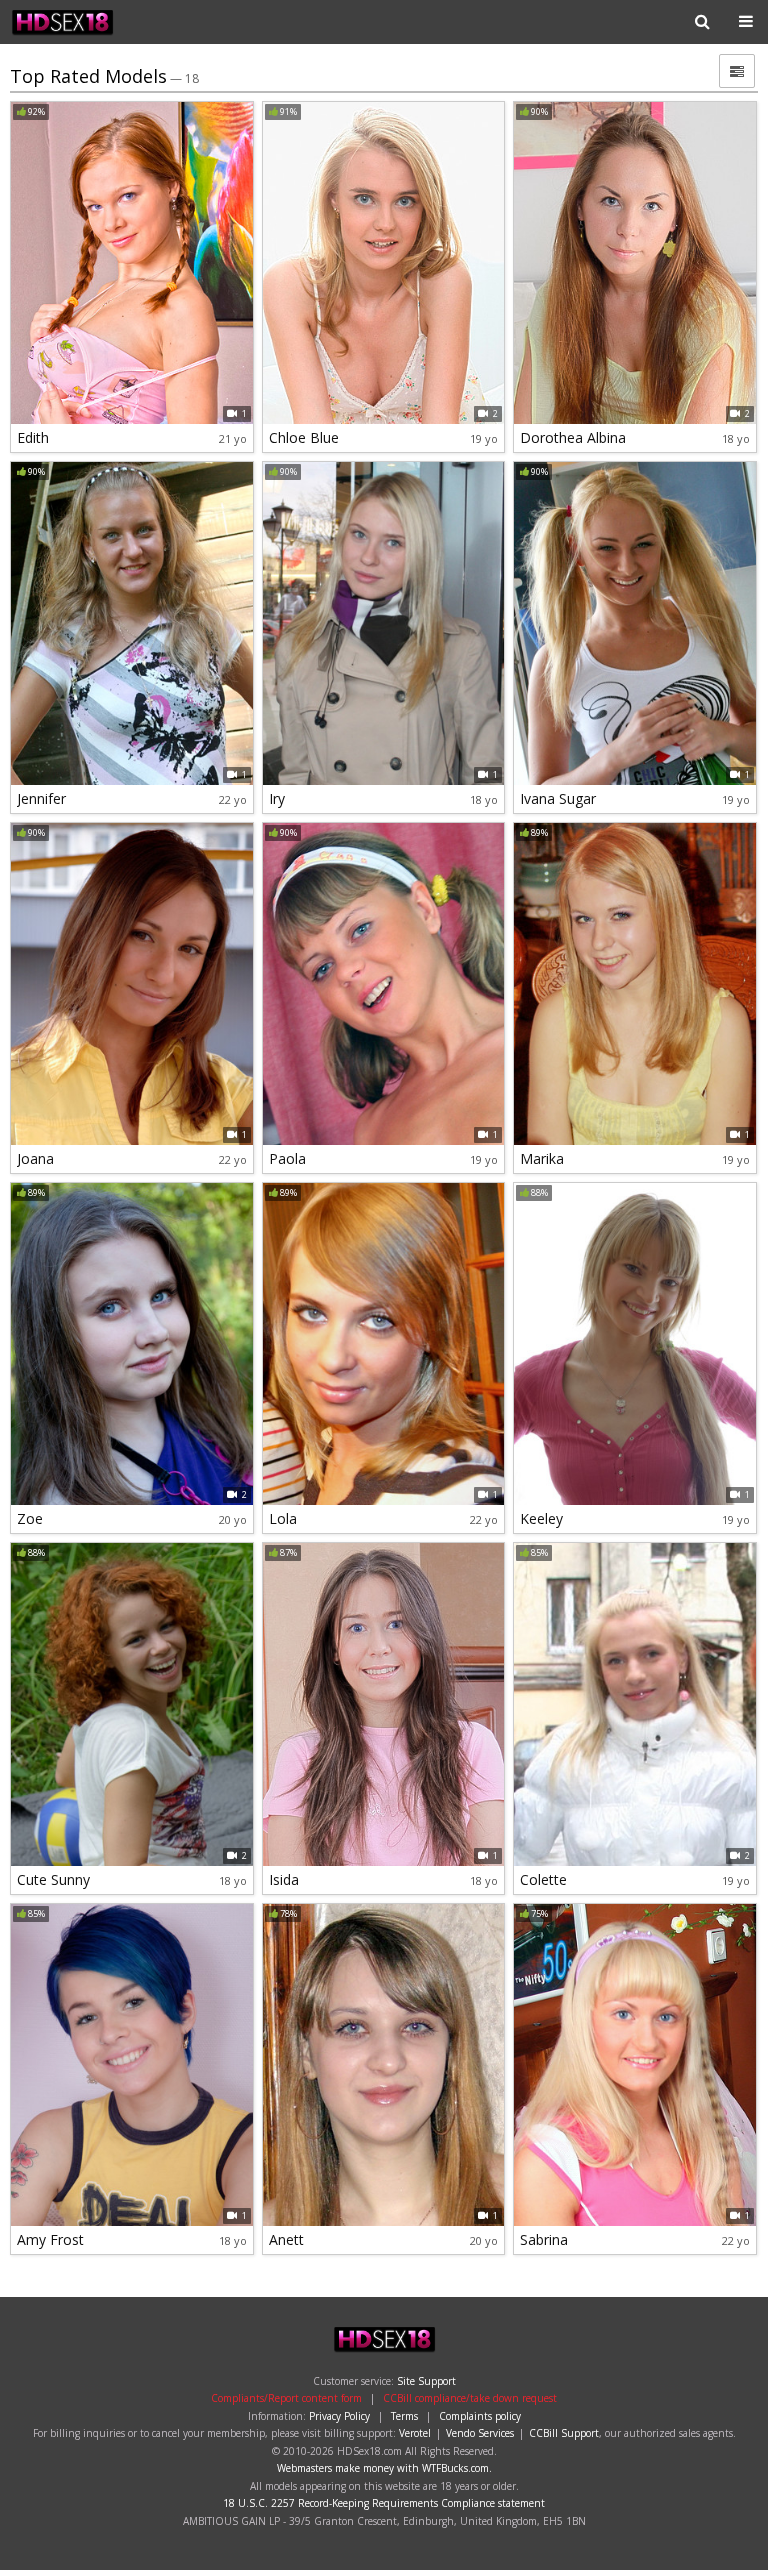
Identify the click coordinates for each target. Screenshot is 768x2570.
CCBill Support (564, 2433)
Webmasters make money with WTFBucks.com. (384, 2468)
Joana (35, 1158)
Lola (283, 1518)
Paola (287, 1158)
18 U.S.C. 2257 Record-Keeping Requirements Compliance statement (384, 2503)
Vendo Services (480, 2433)
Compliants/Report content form (286, 2398)
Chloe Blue (304, 437)
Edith (33, 437)
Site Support (426, 2381)
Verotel (415, 2433)
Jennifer (41, 798)
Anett (286, 2239)
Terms (404, 2416)
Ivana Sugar (558, 798)
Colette (543, 1879)
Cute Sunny (53, 1879)
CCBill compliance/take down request (470, 2398)
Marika (542, 1158)
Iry (277, 798)
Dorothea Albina (573, 437)
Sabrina (544, 2239)
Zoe (30, 1518)
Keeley (541, 1518)
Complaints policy (480, 2416)
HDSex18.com (74, 22)
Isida (284, 1879)
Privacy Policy (339, 2416)
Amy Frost (50, 2239)
